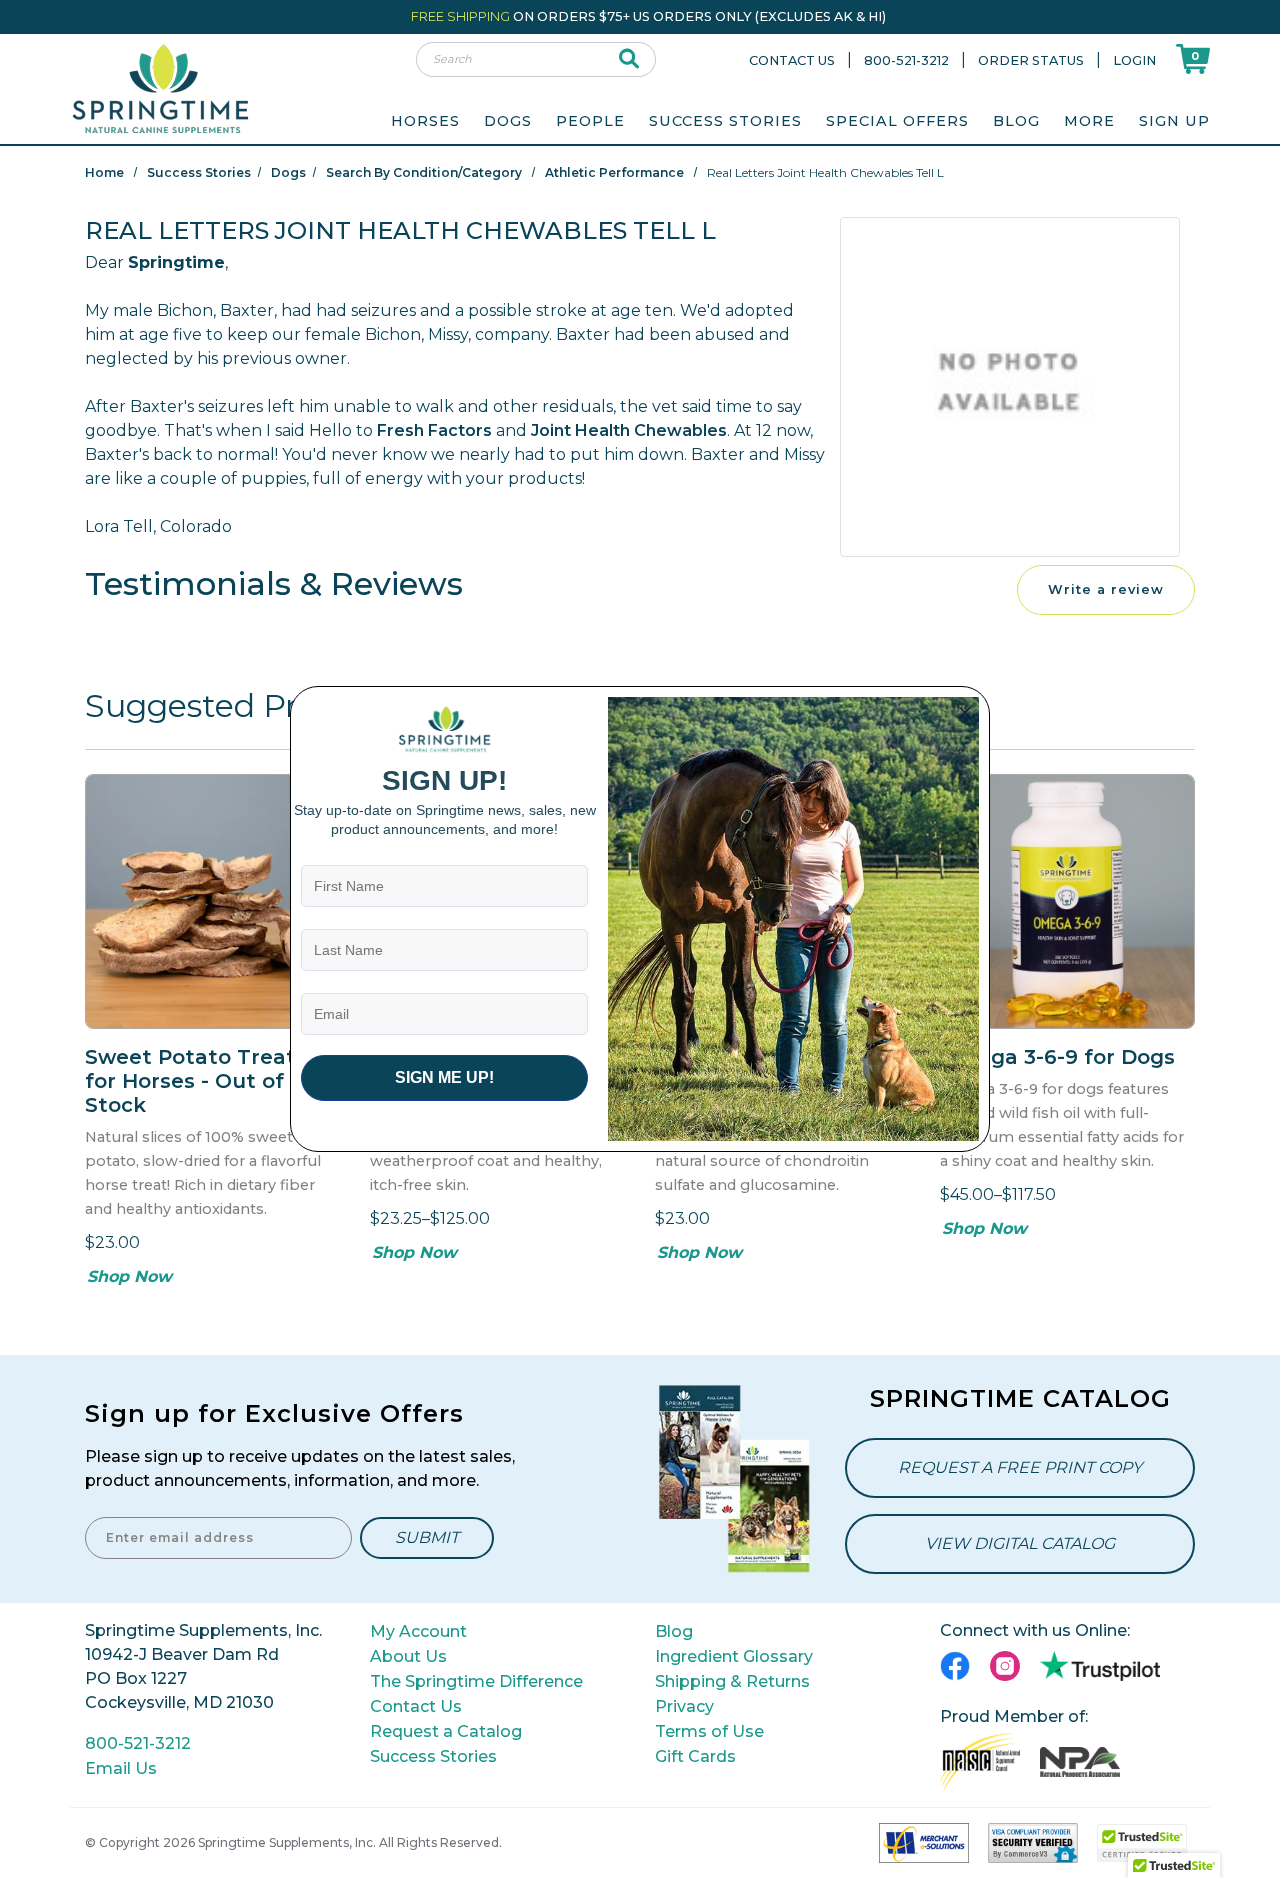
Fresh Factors (434, 430)
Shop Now (129, 1276)
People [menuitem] (590, 121)
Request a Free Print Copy (1020, 1467)
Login (1134, 60)
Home (104, 172)
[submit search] (629, 59)
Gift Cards (695, 1756)
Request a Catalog (446, 1731)
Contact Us (792, 60)
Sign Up (1174, 121)
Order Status (1031, 60)
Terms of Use (709, 1731)
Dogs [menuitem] (508, 121)
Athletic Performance (614, 172)
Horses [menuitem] (425, 121)
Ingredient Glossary (734, 1656)
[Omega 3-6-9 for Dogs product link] (1067, 901)
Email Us (121, 1768)
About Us (408, 1656)
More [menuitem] (1089, 121)
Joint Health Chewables (629, 430)
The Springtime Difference (476, 1681)
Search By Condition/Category (424, 172)
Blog (1016, 121)
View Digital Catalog (1020, 1543)
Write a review (1106, 589)
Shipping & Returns (732, 1681)
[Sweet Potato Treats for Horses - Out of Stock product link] (212, 901)
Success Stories (725, 121)
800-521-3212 (906, 60)
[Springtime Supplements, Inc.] (160, 87)
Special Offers (897, 121)
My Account (418, 1631)
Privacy (684, 1706)
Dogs (288, 172)
